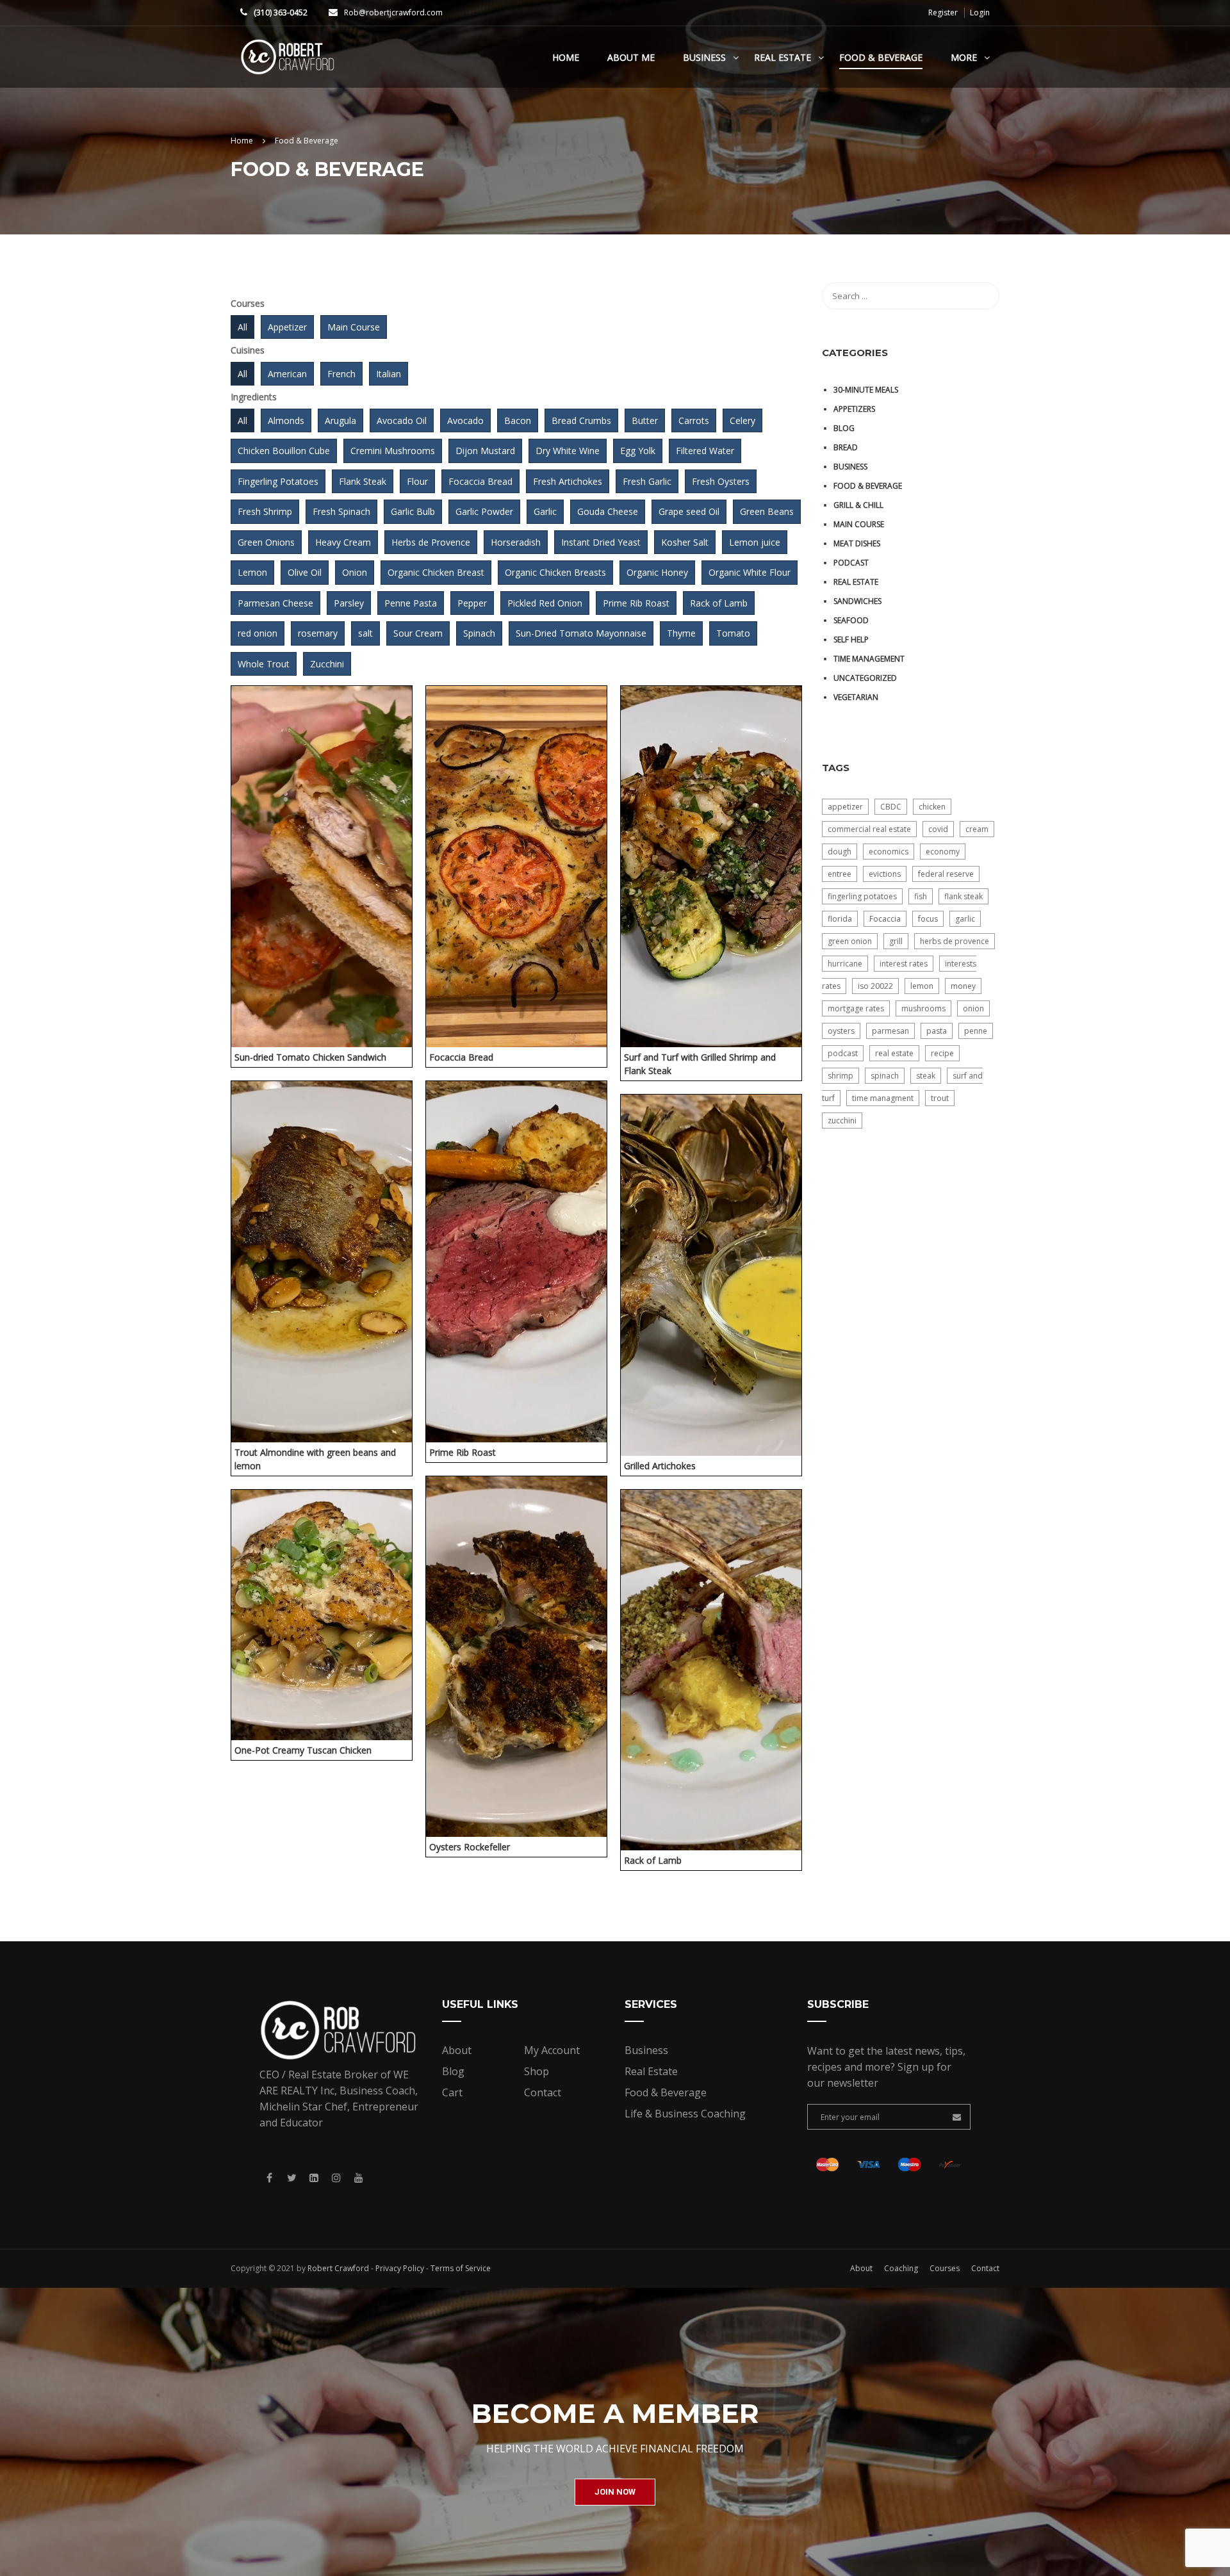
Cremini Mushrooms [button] (393, 451)
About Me (631, 57)
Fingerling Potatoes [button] (278, 481)
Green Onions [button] (266, 542)
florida (840, 919)
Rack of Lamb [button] (719, 603)
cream (977, 829)
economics (889, 852)
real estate (894, 1053)
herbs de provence (955, 941)
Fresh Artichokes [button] (568, 481)
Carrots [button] (694, 420)
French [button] (341, 374)
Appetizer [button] (287, 327)
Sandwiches (857, 601)
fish (921, 896)
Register (943, 13)
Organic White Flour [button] (750, 572)
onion (973, 1008)
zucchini (842, 1121)
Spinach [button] (479, 633)
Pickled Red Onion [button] (545, 603)
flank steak (963, 896)
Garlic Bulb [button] (413, 511)
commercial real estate (869, 829)
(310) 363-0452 (281, 12)
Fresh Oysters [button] (721, 481)
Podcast (851, 563)
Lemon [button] (252, 572)
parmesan (890, 1031)
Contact (543, 2092)
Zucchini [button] (327, 664)
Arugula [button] (340, 420)
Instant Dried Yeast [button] (601, 542)
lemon (922, 986)
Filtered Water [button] (705, 451)
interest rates (904, 964)
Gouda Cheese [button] (608, 511)
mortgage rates (856, 1008)
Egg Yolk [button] (638, 451)
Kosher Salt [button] (685, 542)
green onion (850, 941)
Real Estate (783, 57)
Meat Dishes (857, 543)
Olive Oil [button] (305, 572)
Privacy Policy (400, 2268)
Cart (452, 2092)
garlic (965, 919)
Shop (537, 2071)
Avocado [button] (465, 420)
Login (980, 13)
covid (938, 829)
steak (926, 1076)
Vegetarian (856, 697)
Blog (844, 428)
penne (976, 1031)
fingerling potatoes (862, 896)
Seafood (851, 620)
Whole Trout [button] (264, 664)
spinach (885, 1076)
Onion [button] (355, 572)
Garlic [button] (545, 511)
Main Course (859, 524)
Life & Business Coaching (685, 2114)
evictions (885, 874)
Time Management (869, 659)
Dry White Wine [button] (568, 451)
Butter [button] (645, 420)
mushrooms (923, 1008)
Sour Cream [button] (418, 633)
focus (928, 919)
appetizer (845, 807)
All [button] (242, 327)
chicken (932, 807)
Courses (945, 2268)
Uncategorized (865, 678)
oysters (841, 1031)
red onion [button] (258, 633)
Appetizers (854, 409)
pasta (937, 1031)
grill (896, 941)
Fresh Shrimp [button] (265, 511)
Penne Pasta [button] (411, 603)
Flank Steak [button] (363, 481)
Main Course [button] (354, 327)
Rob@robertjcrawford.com (393, 12)
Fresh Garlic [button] (647, 481)
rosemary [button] (318, 633)
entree (840, 874)
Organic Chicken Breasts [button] (555, 572)
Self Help (851, 640)
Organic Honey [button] (657, 572)
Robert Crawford (338, 2268)
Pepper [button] (472, 603)
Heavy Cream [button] (343, 542)
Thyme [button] (681, 633)
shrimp (840, 1076)
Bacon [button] (518, 420)
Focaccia (885, 919)
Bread (846, 447)
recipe (942, 1053)
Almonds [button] (286, 420)
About (457, 2050)
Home (566, 57)
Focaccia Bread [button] (480, 481)
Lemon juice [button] (755, 542)
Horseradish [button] (516, 542)
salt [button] (365, 633)
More (964, 57)
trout (940, 1098)
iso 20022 (875, 986)
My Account (552, 2050)
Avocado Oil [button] (402, 420)
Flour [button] (417, 481)
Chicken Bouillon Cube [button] (284, 451)
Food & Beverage (881, 57)
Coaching (901, 2268)
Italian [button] (389, 374)
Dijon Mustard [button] (485, 451)
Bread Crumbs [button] (581, 420)
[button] (615, 2492)
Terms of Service (461, 2268)
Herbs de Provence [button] (431, 542)
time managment (883, 1098)
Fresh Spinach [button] (341, 511)
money (963, 986)
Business (704, 57)
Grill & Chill (858, 505)
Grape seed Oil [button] (689, 511)
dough (840, 852)
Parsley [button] (349, 603)
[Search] (983, 296)
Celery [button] (742, 420)
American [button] (287, 374)
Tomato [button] (733, 633)
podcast (843, 1053)
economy (943, 852)
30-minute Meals (866, 390)
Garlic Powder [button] (484, 511)
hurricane (845, 964)
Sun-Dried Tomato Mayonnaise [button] (581, 633)
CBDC (891, 807)
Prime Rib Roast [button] (636, 603)
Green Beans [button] (767, 511)
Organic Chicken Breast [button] (436, 572)
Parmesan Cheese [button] (275, 603)
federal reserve (946, 874)
